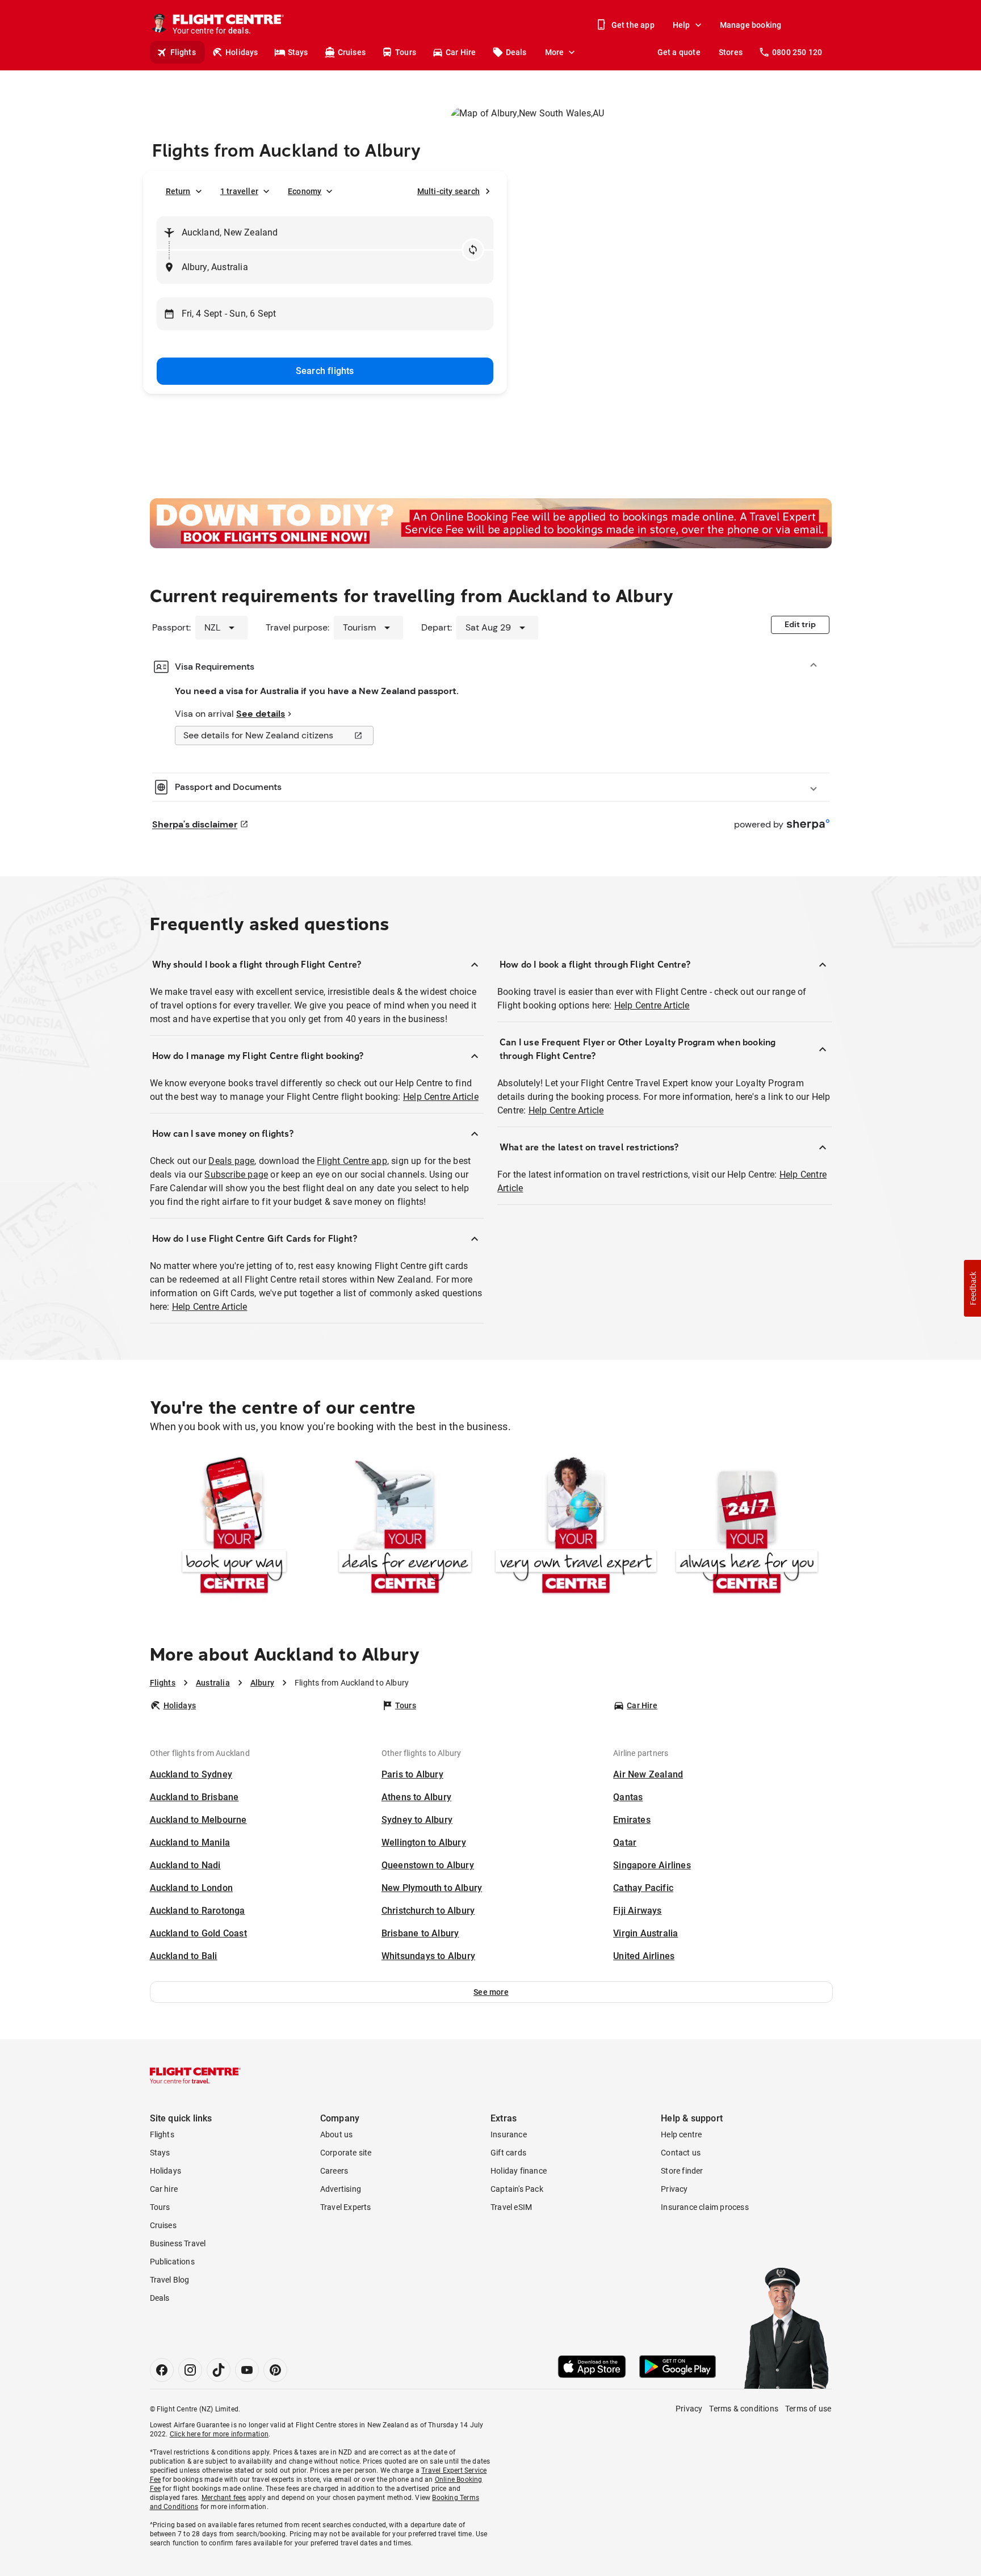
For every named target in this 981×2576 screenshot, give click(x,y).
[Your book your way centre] (234, 1527)
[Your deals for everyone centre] (405, 1527)
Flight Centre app (352, 1161)
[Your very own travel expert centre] (576, 1527)
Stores (731, 52)
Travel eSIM (511, 2207)
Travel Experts (346, 2207)
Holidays (242, 52)
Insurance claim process (705, 2207)
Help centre (681, 2134)
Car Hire (461, 52)
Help (682, 25)
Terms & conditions (744, 2409)
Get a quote (679, 52)
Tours (406, 52)
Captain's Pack (517, 2189)
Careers (334, 2171)
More (555, 52)
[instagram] (190, 2370)
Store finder (682, 2171)
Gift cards (508, 2153)
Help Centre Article (441, 1097)
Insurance (509, 2134)
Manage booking (751, 25)
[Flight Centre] (195, 2075)
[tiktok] (219, 2370)
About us (337, 2134)
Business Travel (178, 2243)
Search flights (325, 371)
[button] (491, 1992)
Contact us (681, 2153)
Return (178, 191)
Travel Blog (170, 2280)
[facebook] (162, 2370)
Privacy (674, 2189)
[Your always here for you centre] (747, 1527)
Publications (172, 2262)
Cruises (352, 52)
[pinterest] (275, 2370)
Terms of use (808, 2409)
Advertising (341, 2189)
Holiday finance (519, 2171)
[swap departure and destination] (473, 250)
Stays (298, 52)
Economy (305, 191)
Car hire (164, 2189)
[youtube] (247, 2370)
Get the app (633, 25)
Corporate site (346, 2153)
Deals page (231, 1161)
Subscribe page (236, 1174)
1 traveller (239, 191)
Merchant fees (224, 2498)
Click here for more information (219, 2434)
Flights (183, 52)
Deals (516, 52)
